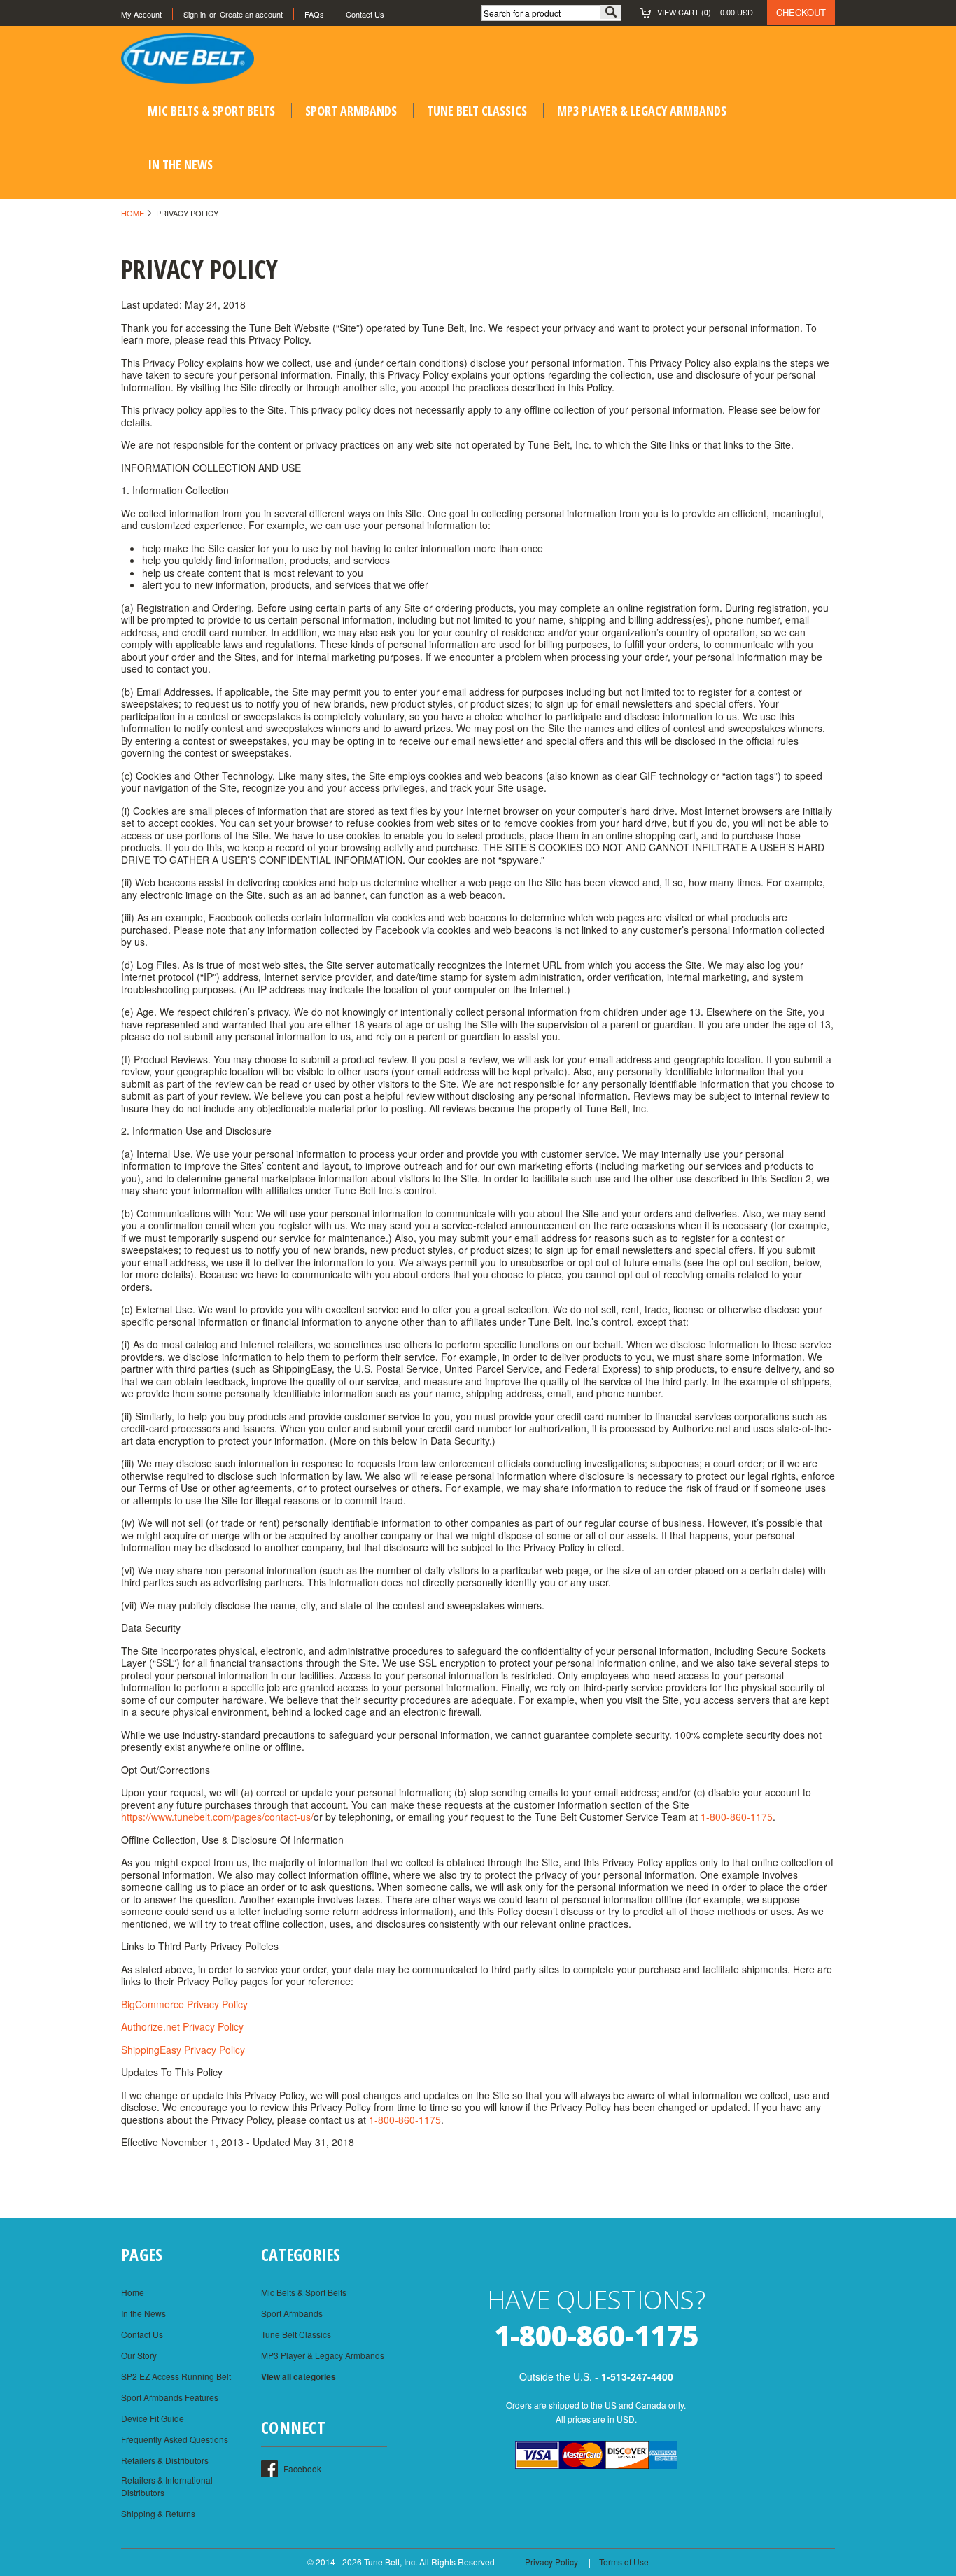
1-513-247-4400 (637, 2376)
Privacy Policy (551, 2562)
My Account (141, 14)
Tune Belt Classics (477, 111)
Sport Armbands (351, 111)
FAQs (314, 14)
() (705, 12)
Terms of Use (624, 2562)
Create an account (251, 14)
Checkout (801, 12)
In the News (180, 164)
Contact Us (365, 14)
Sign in (195, 14)
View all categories (298, 2376)
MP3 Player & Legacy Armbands (642, 111)
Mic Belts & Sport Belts (211, 111)
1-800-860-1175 (737, 1816)
